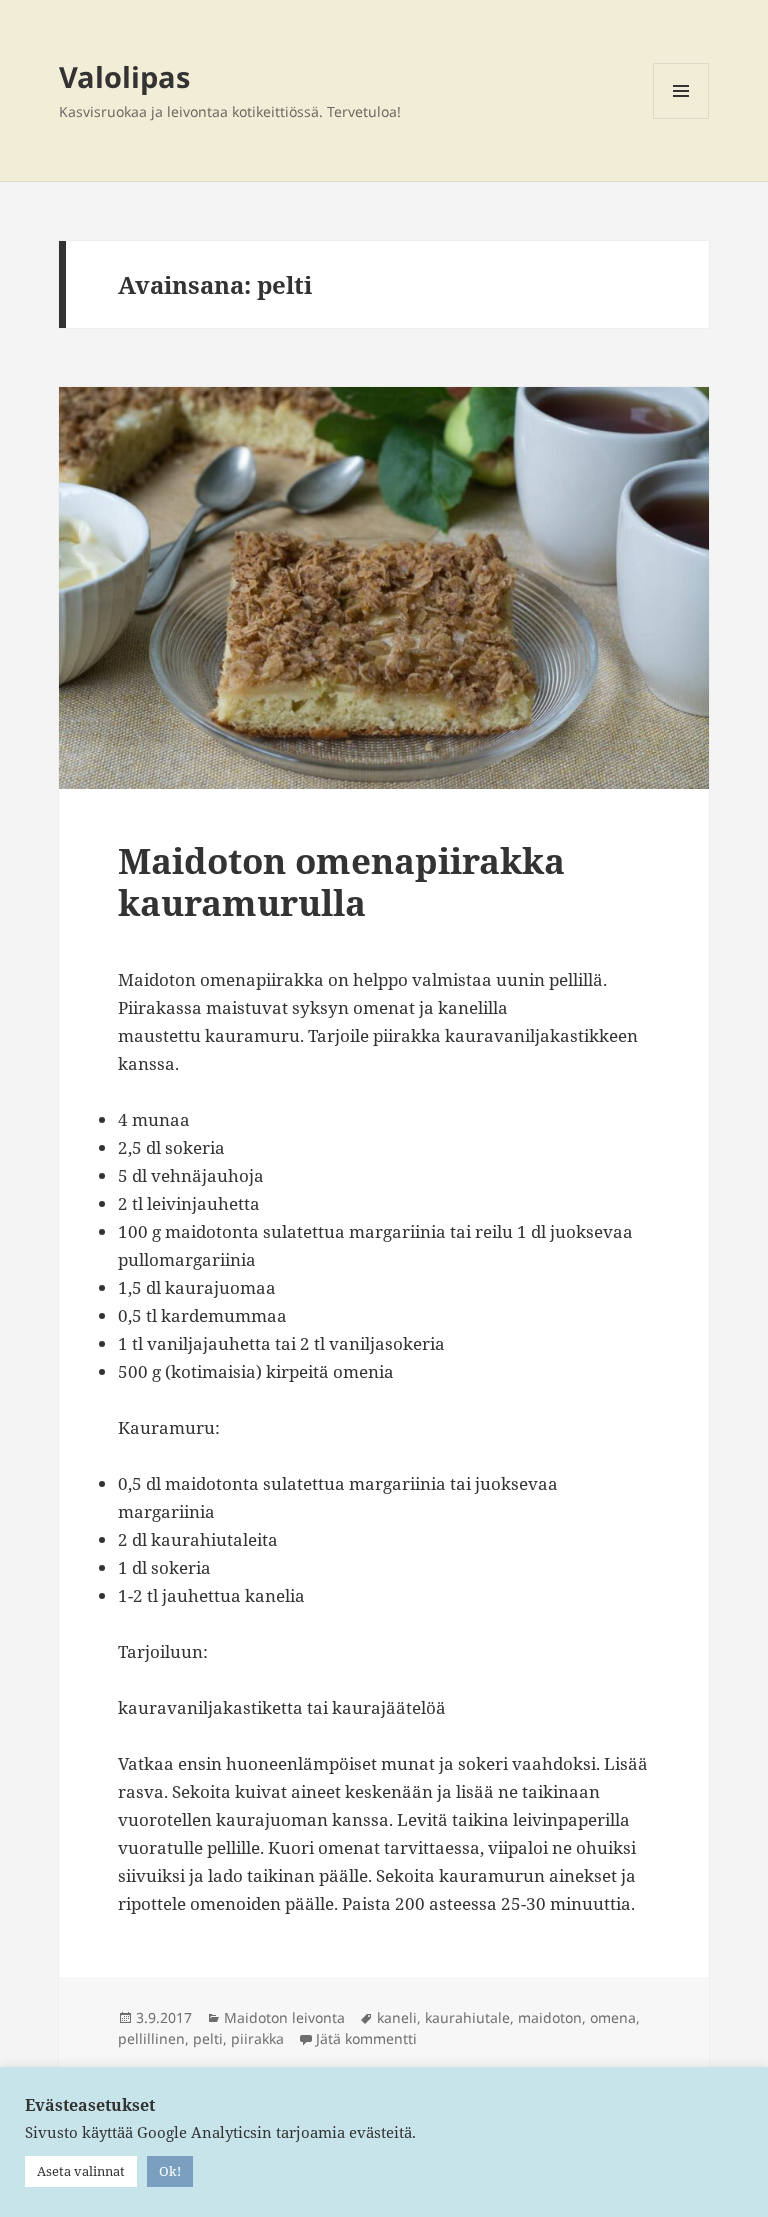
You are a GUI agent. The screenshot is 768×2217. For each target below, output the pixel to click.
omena (613, 2017)
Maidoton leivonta (284, 2017)
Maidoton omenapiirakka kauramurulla (341, 881)
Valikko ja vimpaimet (681, 118)
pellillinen (151, 2038)
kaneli (397, 2017)
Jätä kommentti (366, 2038)
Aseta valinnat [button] (81, 2171)
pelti (208, 2038)
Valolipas (124, 76)
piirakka (257, 2038)
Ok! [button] (170, 2171)
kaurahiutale (467, 2017)
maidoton (550, 2017)
